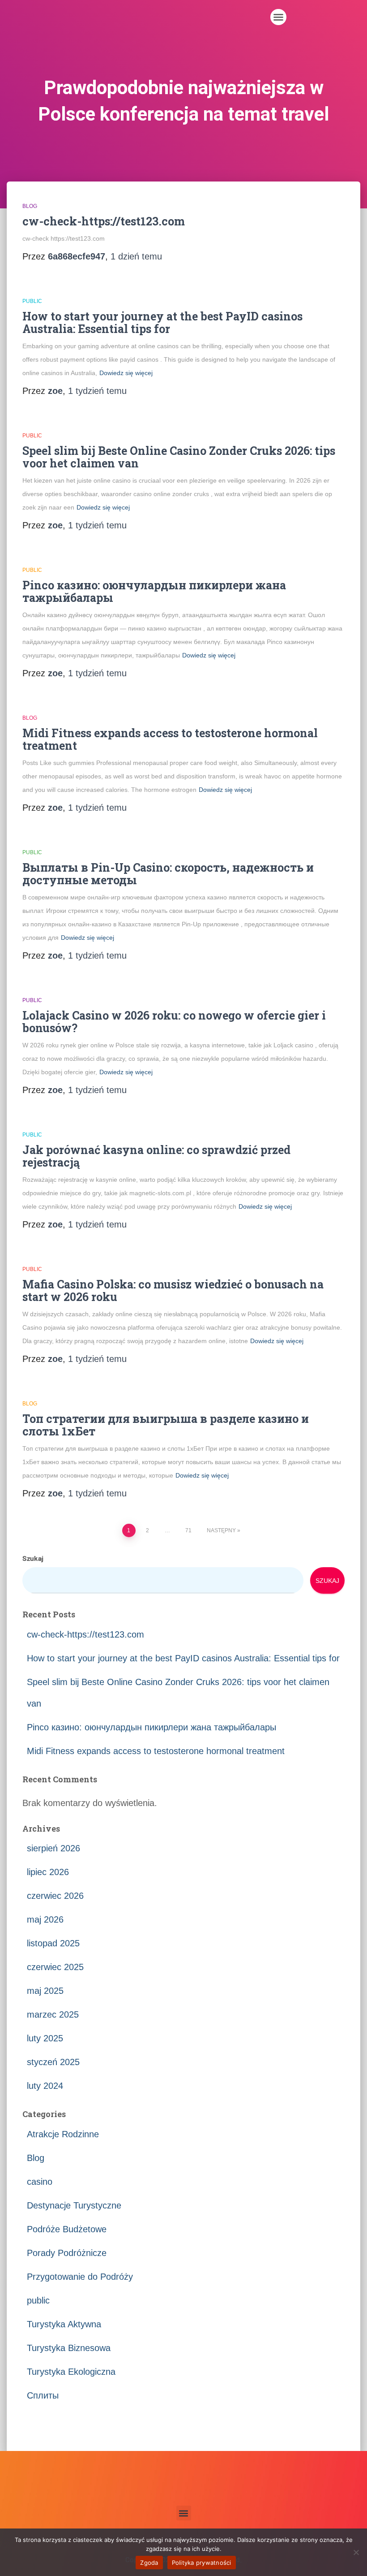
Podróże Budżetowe (67, 2229)
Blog (30, 206)
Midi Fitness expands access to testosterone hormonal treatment (170, 739)
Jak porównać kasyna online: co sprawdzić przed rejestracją (156, 1156)
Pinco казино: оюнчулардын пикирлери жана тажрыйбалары (154, 591)
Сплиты (43, 2395)
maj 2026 (45, 1919)
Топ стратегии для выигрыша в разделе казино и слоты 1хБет (166, 1425)
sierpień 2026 (53, 1848)
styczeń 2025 (53, 2062)
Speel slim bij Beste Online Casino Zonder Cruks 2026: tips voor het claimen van (179, 457)
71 (188, 1530)
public (32, 301)
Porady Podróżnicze (67, 2253)
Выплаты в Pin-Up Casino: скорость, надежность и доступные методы (168, 874)
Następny (221, 1530)
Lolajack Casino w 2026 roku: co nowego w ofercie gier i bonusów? (174, 1022)
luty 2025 (45, 2038)
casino (40, 2182)
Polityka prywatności (202, 2563)
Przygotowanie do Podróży (80, 2277)
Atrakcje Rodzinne (63, 2134)
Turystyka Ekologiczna (71, 2372)
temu (136, 256)
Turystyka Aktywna (64, 2324)
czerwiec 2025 (55, 1967)
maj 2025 (45, 1991)
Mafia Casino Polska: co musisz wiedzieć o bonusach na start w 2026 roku (173, 1290)
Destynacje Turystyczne (74, 2205)
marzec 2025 (53, 2014)
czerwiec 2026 (55, 1896)
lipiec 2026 (48, 1872)
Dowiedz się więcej (126, 373)
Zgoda (149, 2563)
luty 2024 (45, 2086)
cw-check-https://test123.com (104, 221)
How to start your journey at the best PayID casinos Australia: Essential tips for (162, 322)
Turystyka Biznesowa (69, 2348)
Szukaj (33, 1558)
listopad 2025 (53, 1943)
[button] (278, 17)
